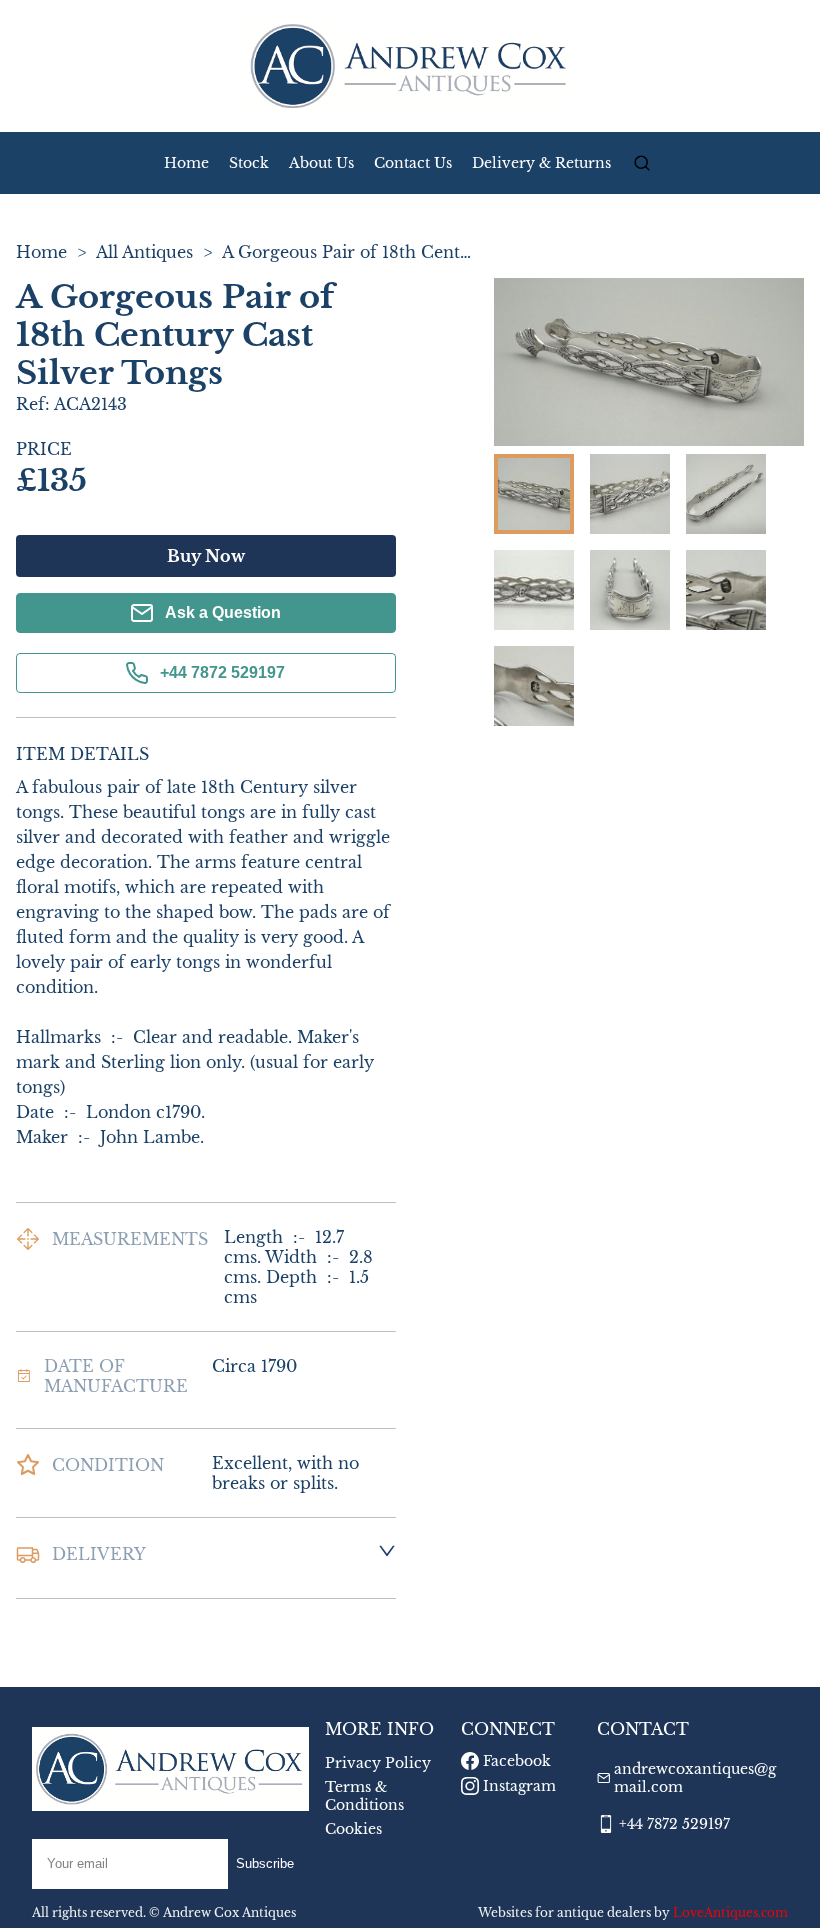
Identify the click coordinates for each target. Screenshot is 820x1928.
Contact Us (413, 163)
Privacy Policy (378, 1763)
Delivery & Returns (541, 163)
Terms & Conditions (364, 1796)
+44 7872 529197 (222, 672)
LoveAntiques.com (730, 1912)
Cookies (353, 1829)
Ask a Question (223, 612)
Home (186, 163)
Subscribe (265, 1863)
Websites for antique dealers (564, 1912)
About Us (321, 163)
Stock (249, 163)
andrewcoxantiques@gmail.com (695, 1778)
